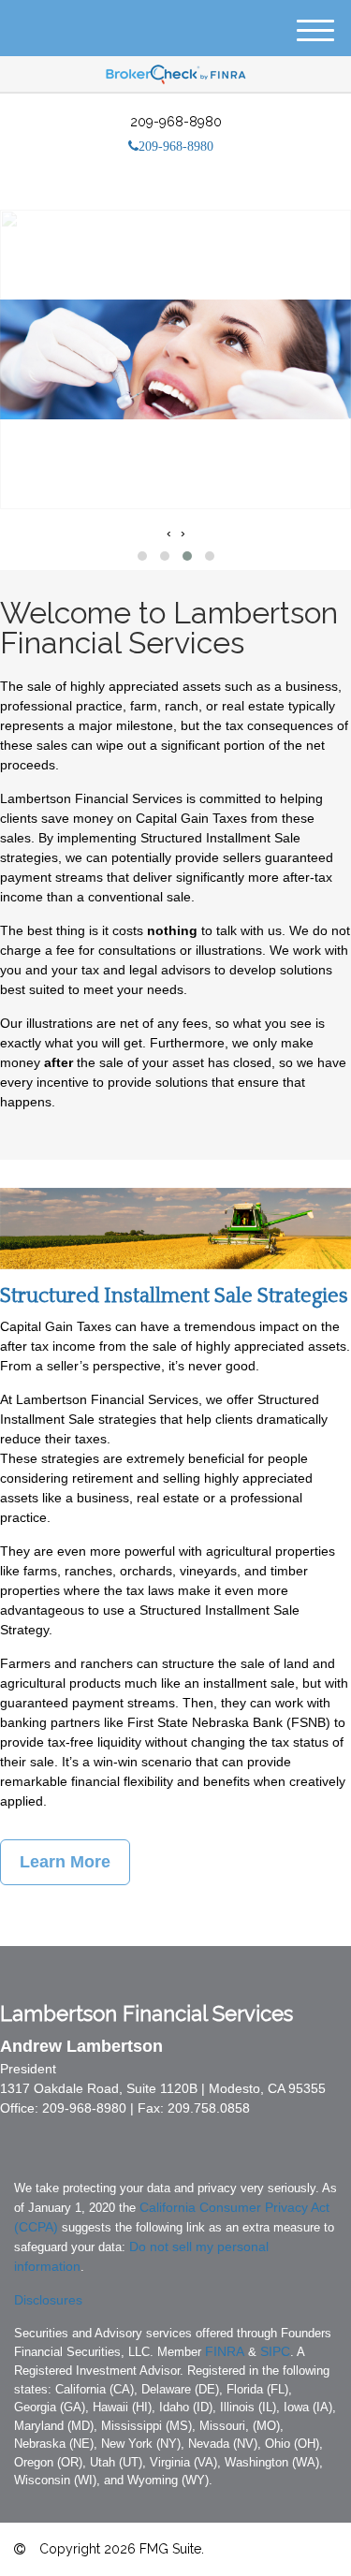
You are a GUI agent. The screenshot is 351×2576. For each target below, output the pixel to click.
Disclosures (48, 2300)
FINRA (225, 2351)
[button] (142, 556)
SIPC (275, 2351)
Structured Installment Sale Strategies (174, 1296)
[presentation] (169, 533)
